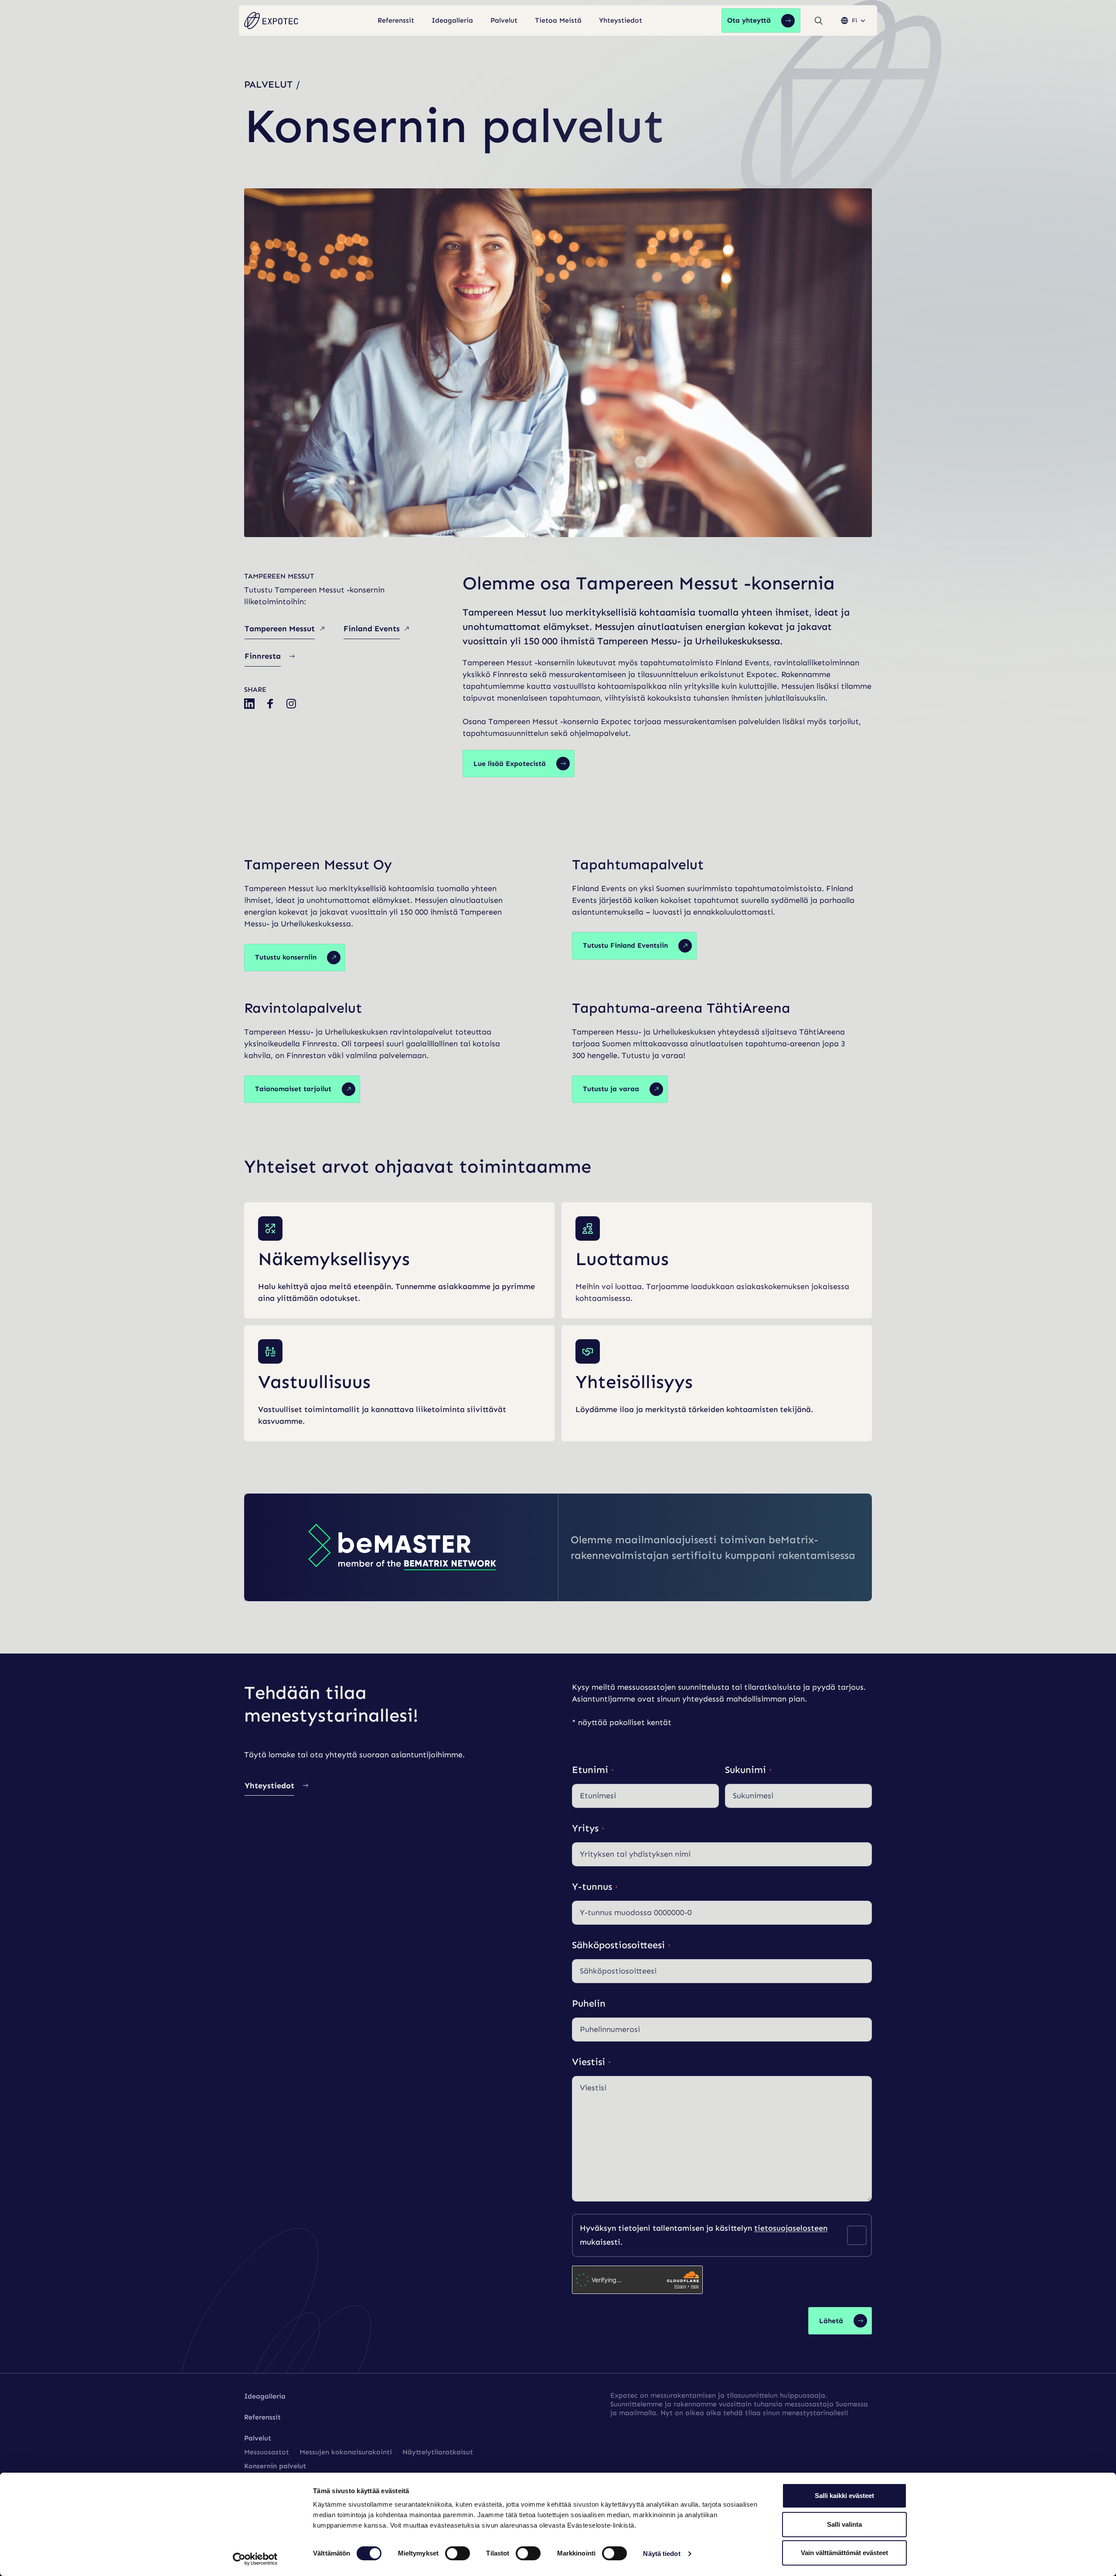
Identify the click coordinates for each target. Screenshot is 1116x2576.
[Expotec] (271, 21)
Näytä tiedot (662, 2554)
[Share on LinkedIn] (249, 704)
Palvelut (268, 84)
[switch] (458, 2553)
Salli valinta (844, 2524)
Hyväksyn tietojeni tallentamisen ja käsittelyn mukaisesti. (704, 2235)
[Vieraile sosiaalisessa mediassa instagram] (291, 704)
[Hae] (819, 21)
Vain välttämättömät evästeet (844, 2553)
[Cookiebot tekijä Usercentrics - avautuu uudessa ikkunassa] (255, 2559)
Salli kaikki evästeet (844, 2496)
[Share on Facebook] (270, 704)
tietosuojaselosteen (791, 2228)
